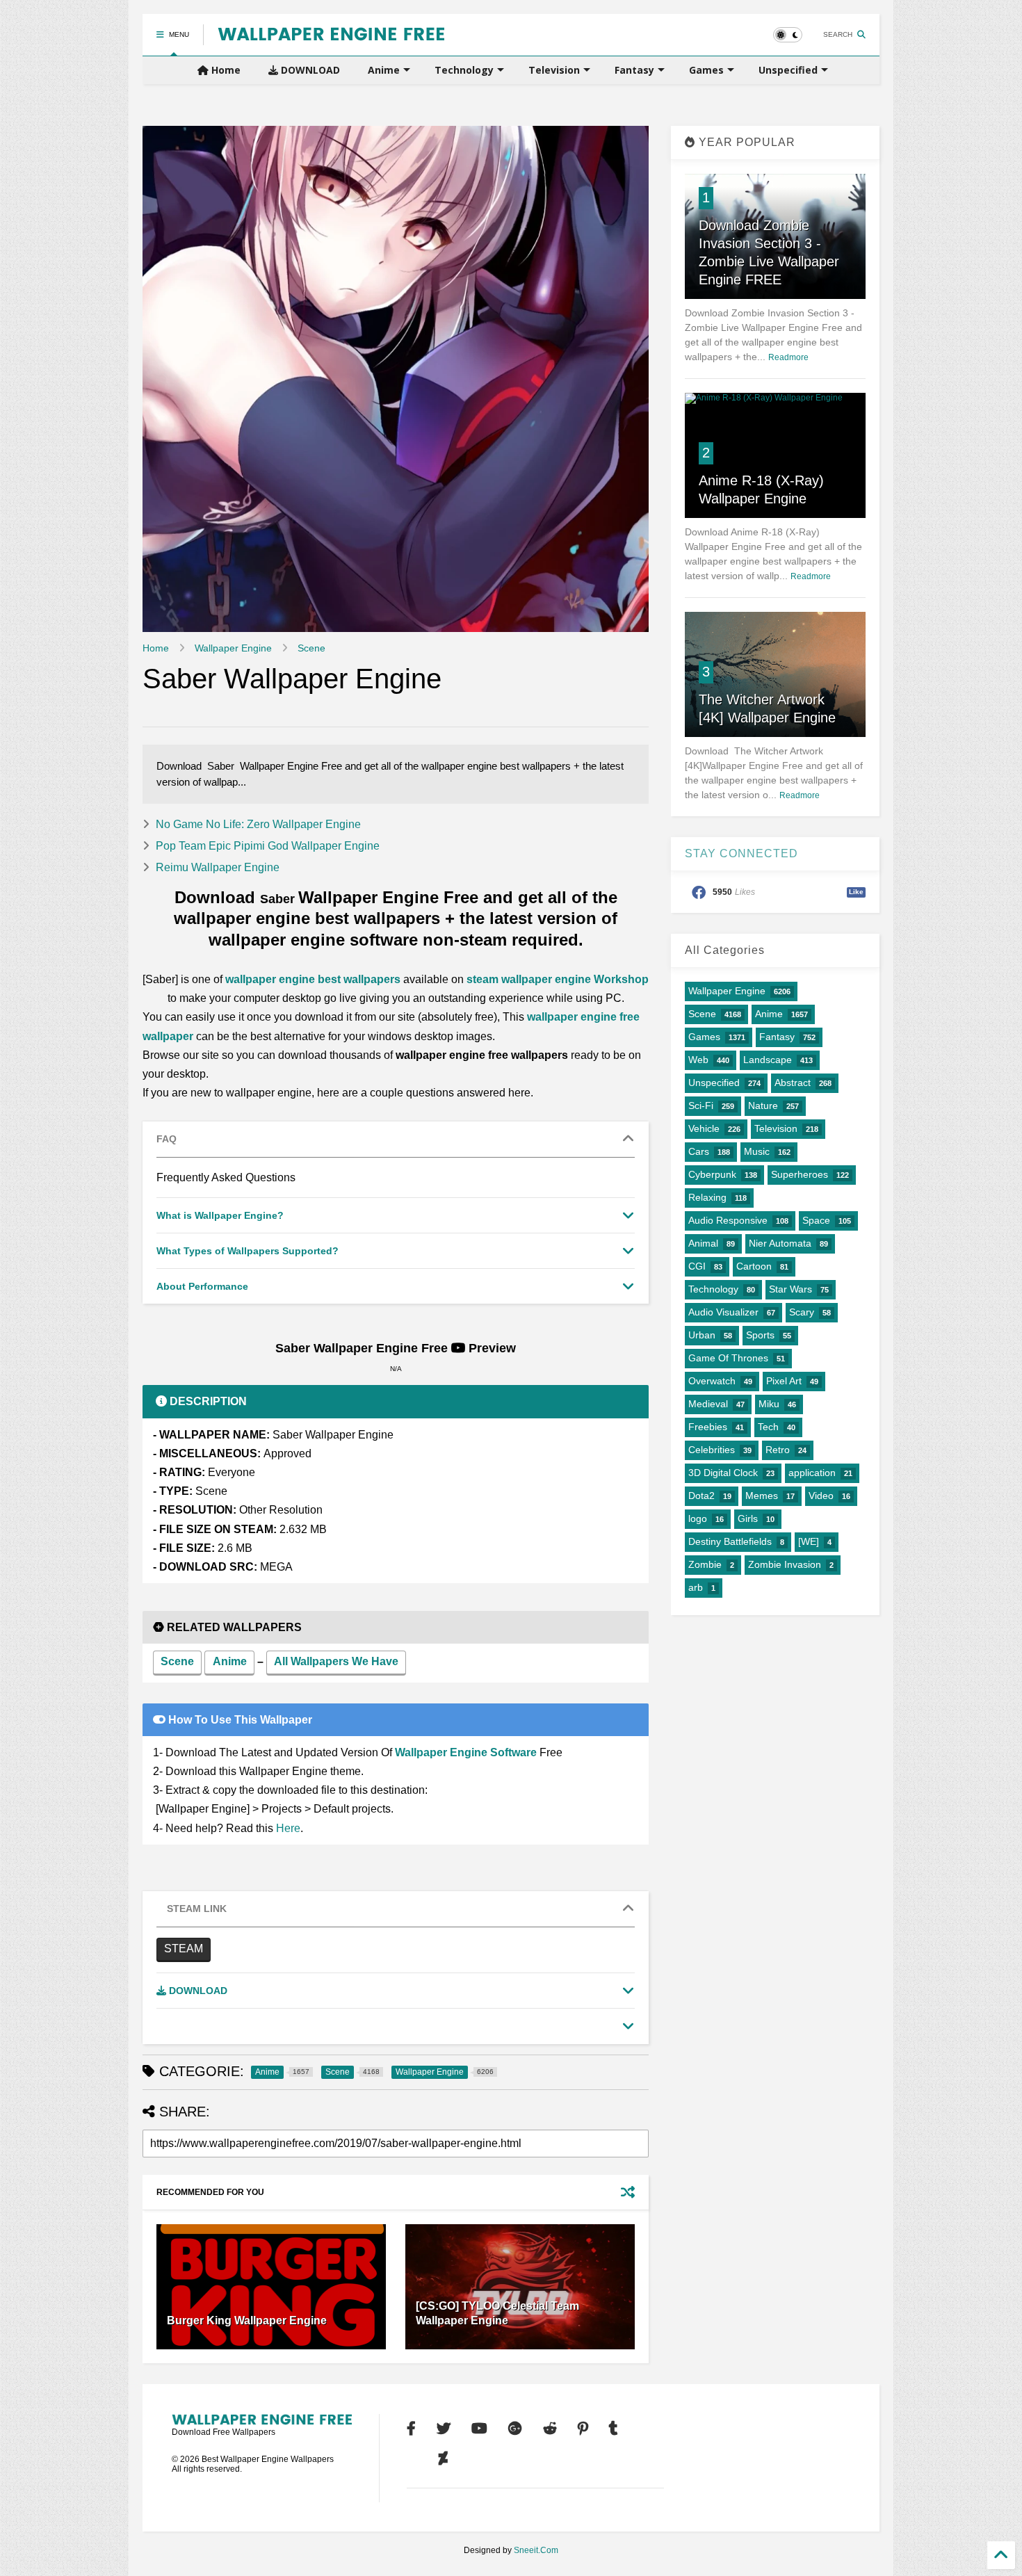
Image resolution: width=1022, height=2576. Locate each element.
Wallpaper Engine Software (466, 1752)
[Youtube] (479, 2429)
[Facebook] (411, 2429)
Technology (464, 70)
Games (706, 70)
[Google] (515, 2429)
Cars (699, 1151)
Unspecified (788, 70)
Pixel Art (784, 1381)
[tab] (396, 1140)
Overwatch (712, 1381)
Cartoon (754, 1266)
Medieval (708, 1404)
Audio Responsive (728, 1220)
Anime (384, 70)
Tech (768, 1427)
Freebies (708, 1427)
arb (696, 1587)
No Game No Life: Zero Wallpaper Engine (258, 824)
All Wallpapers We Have (336, 1661)
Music (757, 1151)
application (812, 1473)
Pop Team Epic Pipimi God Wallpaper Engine (268, 846)
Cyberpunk (712, 1174)
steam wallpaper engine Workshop (558, 979)
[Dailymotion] (412, 2458)
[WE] (809, 1541)
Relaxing (707, 1197)
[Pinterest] (583, 2429)
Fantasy (634, 70)
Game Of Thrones (728, 1358)
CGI (697, 1266)
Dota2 (701, 1496)
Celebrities (712, 1450)
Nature (763, 1105)
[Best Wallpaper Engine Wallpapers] (331, 35)
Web (698, 1060)
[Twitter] (444, 2429)
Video (821, 1496)
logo (698, 1518)
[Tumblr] (614, 2429)
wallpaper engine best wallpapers (313, 979)
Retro (778, 1450)
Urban (702, 1335)
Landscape (768, 1060)
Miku (769, 1404)
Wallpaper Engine (233, 648)
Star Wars (790, 1289)
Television (554, 70)
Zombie (705, 1564)
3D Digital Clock (723, 1473)
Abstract (793, 1083)
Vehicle (704, 1128)
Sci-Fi (701, 1105)
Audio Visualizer (723, 1312)
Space (816, 1220)
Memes (762, 1496)
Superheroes (800, 1174)
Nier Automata (780, 1243)
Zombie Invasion (785, 1564)
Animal (703, 1243)
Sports (760, 1335)
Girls (748, 1518)
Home (225, 70)
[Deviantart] (443, 2458)
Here (288, 1828)
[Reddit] (550, 2429)
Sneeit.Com (536, 2550)
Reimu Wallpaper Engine (218, 867)
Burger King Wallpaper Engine (247, 2320)
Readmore (788, 357)
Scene (311, 648)
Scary (802, 1312)
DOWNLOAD (309, 70)
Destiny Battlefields (730, 1541)
